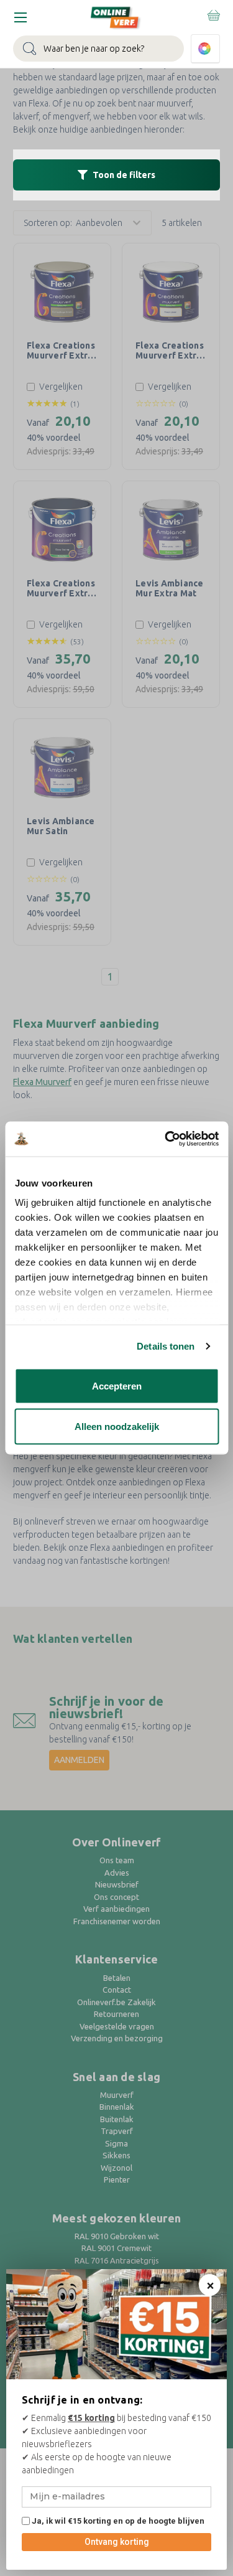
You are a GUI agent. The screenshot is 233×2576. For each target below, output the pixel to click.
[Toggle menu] (20, 17)
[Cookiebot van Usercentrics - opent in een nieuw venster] (166, 1139)
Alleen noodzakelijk (117, 1427)
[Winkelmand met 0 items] (213, 15)
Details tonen (166, 1346)
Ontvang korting (117, 2542)
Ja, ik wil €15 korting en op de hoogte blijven (117, 2521)
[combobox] (98, 49)
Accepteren (117, 1385)
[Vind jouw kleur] (205, 49)
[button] (116, 175)
